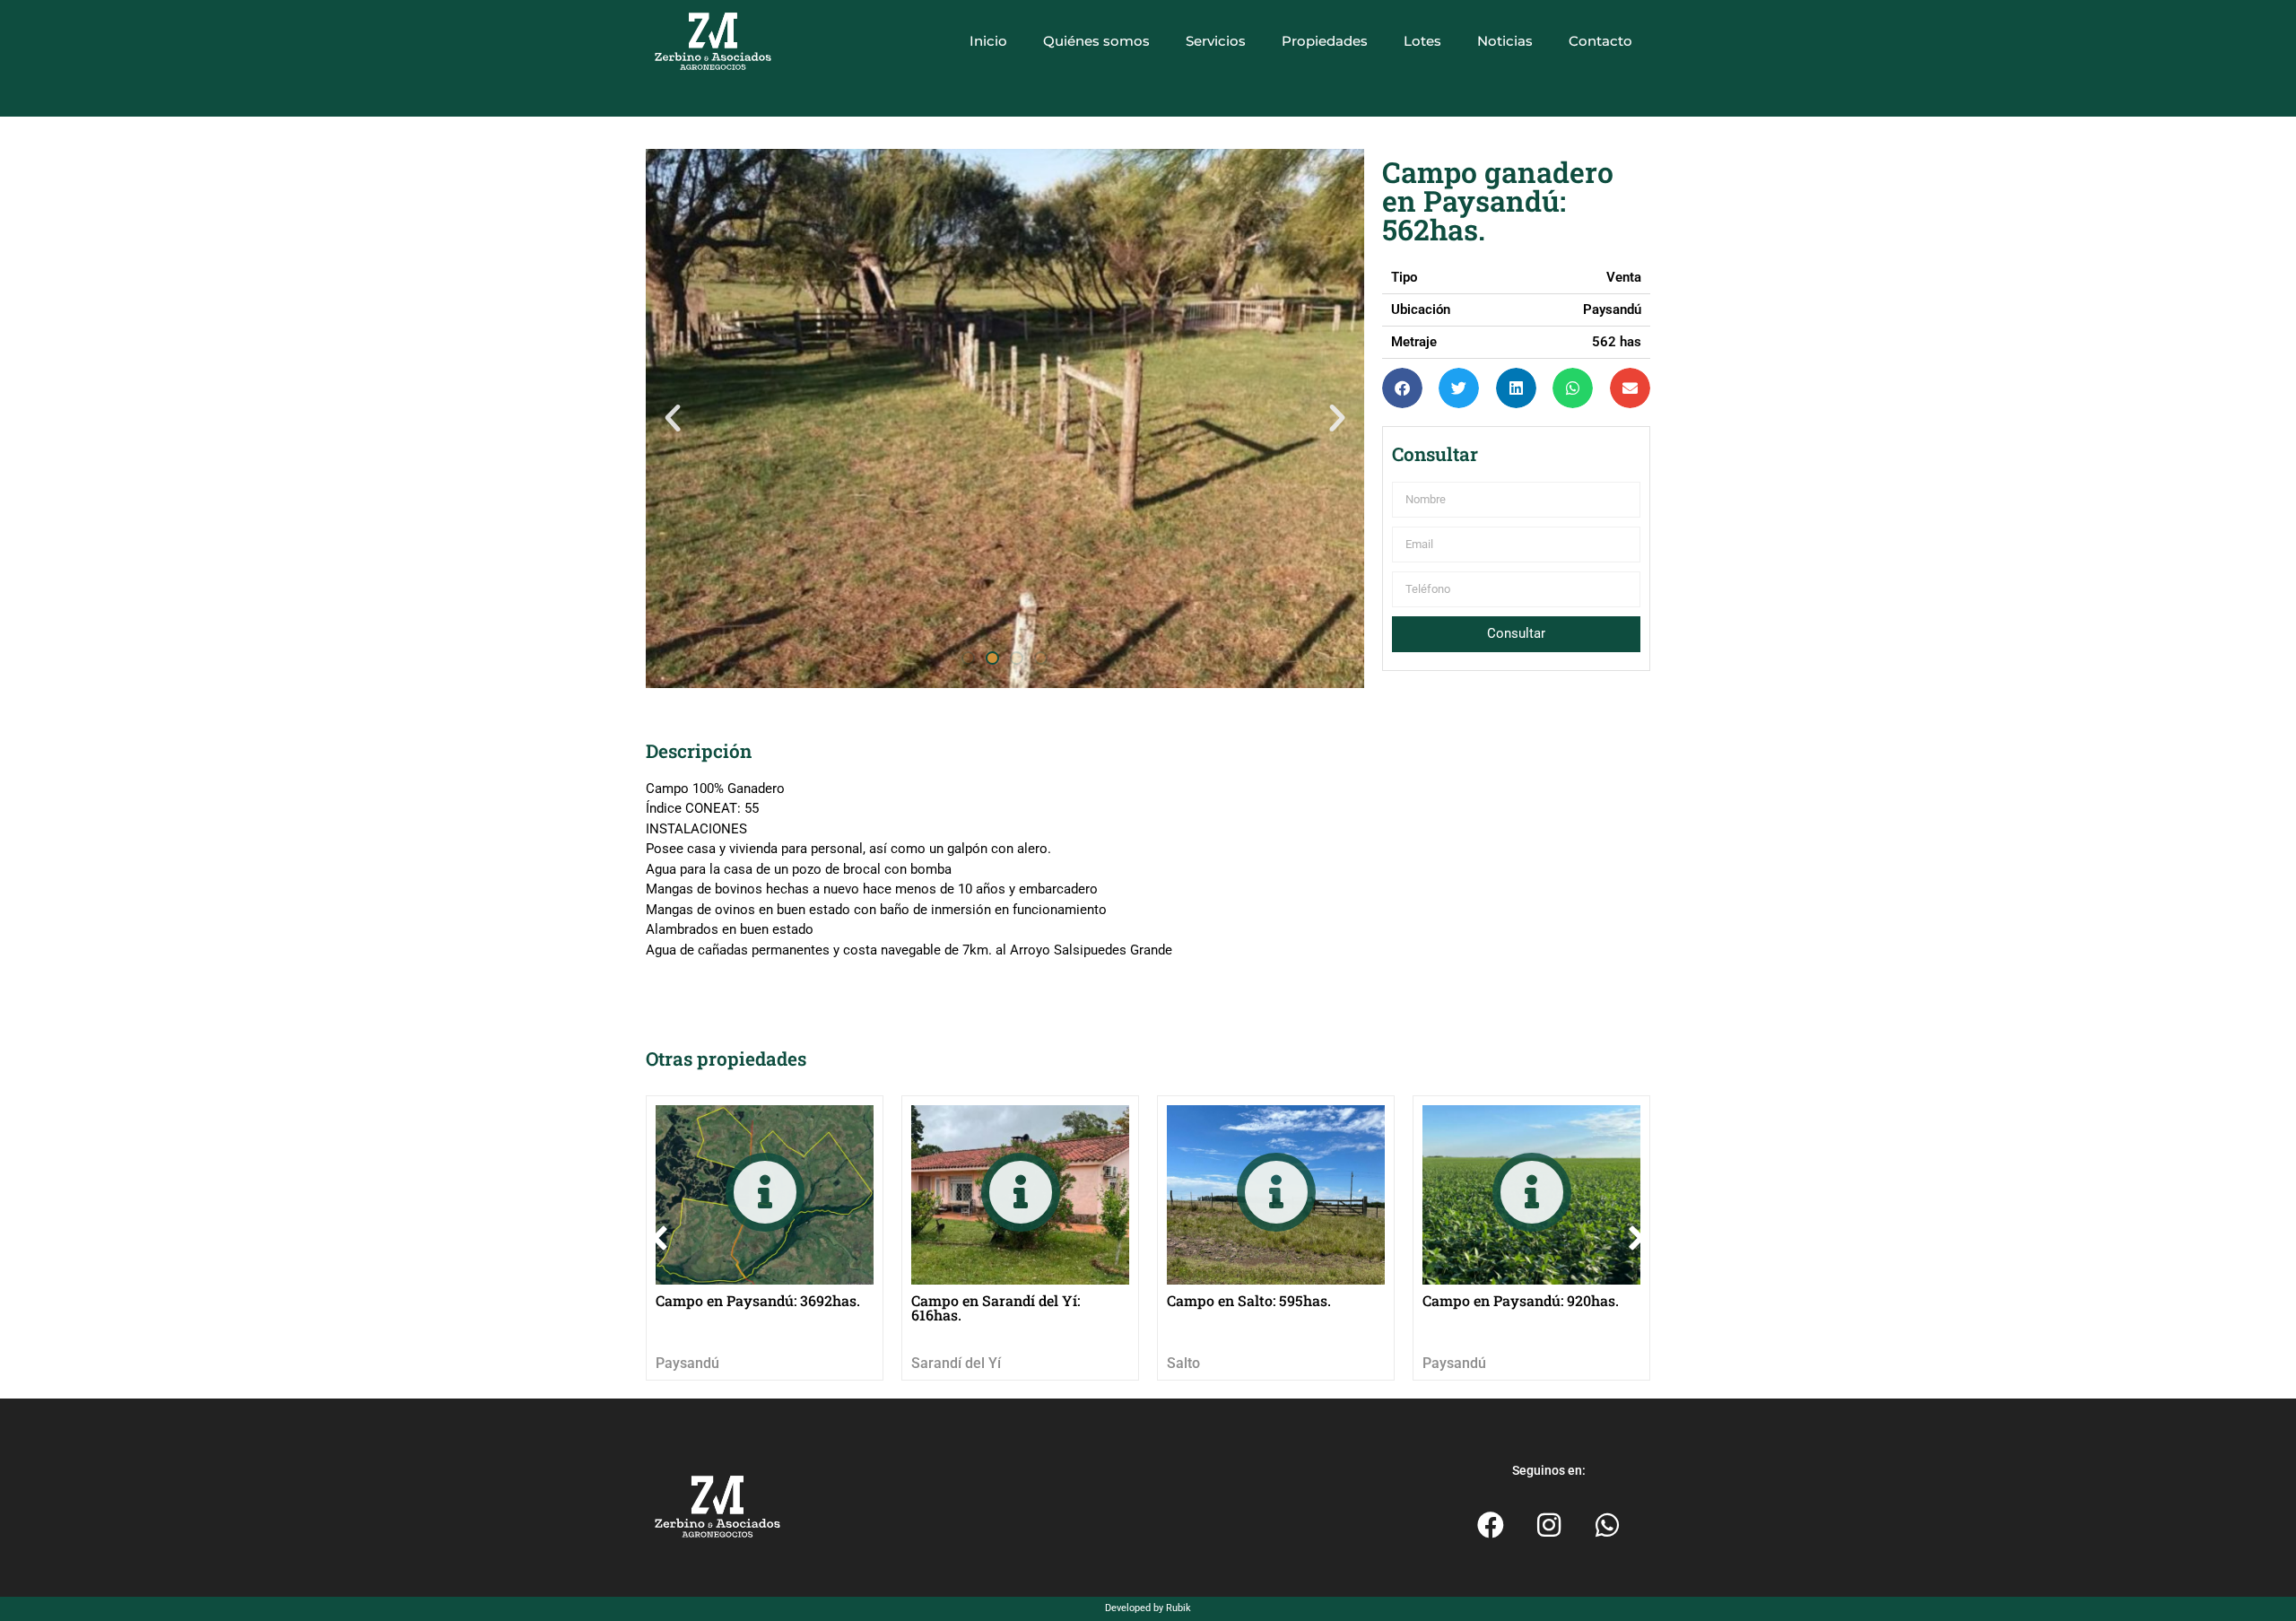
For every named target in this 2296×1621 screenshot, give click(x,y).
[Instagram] (1549, 1525)
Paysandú (687, 1363)
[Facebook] (1491, 1525)
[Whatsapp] (1607, 1525)
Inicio (988, 41)
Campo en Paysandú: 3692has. (758, 1300)
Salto (1183, 1363)
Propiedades (1325, 41)
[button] (673, 418)
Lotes (1422, 41)
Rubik (1178, 1608)
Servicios (1216, 41)
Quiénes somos (1096, 41)
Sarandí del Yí (956, 1363)
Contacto (1600, 41)
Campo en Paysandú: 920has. (1521, 1300)
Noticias (1505, 41)
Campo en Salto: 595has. (1249, 1300)
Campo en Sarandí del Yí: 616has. (996, 1307)
